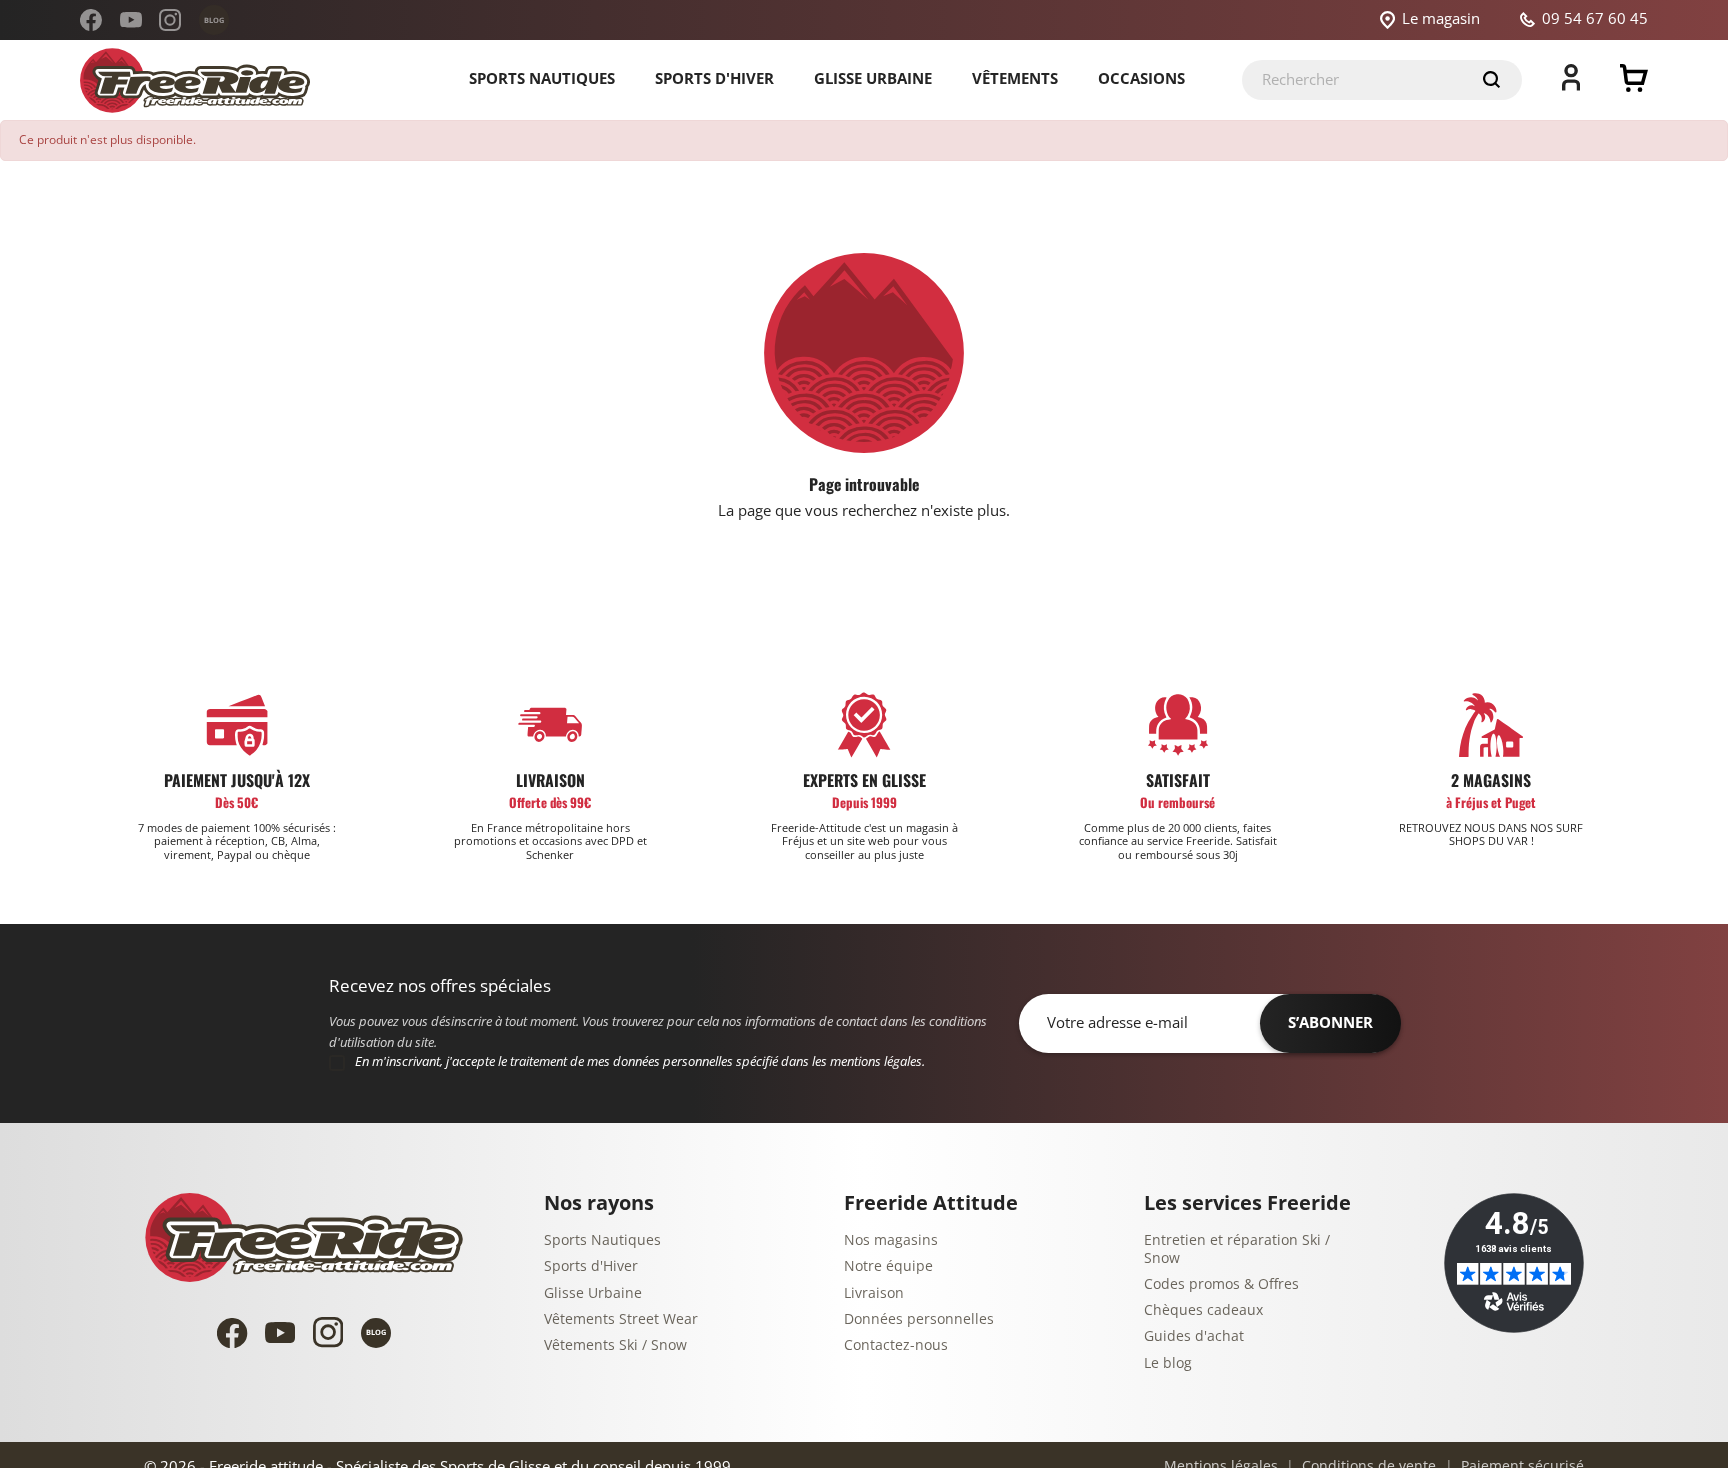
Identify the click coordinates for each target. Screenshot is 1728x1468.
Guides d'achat (1194, 1336)
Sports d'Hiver (591, 1266)
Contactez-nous (896, 1345)
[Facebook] (91, 20)
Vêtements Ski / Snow (615, 1345)
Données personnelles (919, 1319)
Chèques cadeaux (1203, 1310)
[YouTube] (131, 20)
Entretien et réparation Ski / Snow (1237, 1249)
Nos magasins (891, 1240)
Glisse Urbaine (593, 1293)
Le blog (1168, 1363)
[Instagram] (170, 20)
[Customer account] (1571, 86)
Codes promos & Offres (1221, 1284)
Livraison (874, 1293)
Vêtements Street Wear (621, 1319)
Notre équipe (888, 1266)
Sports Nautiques (602, 1240)
